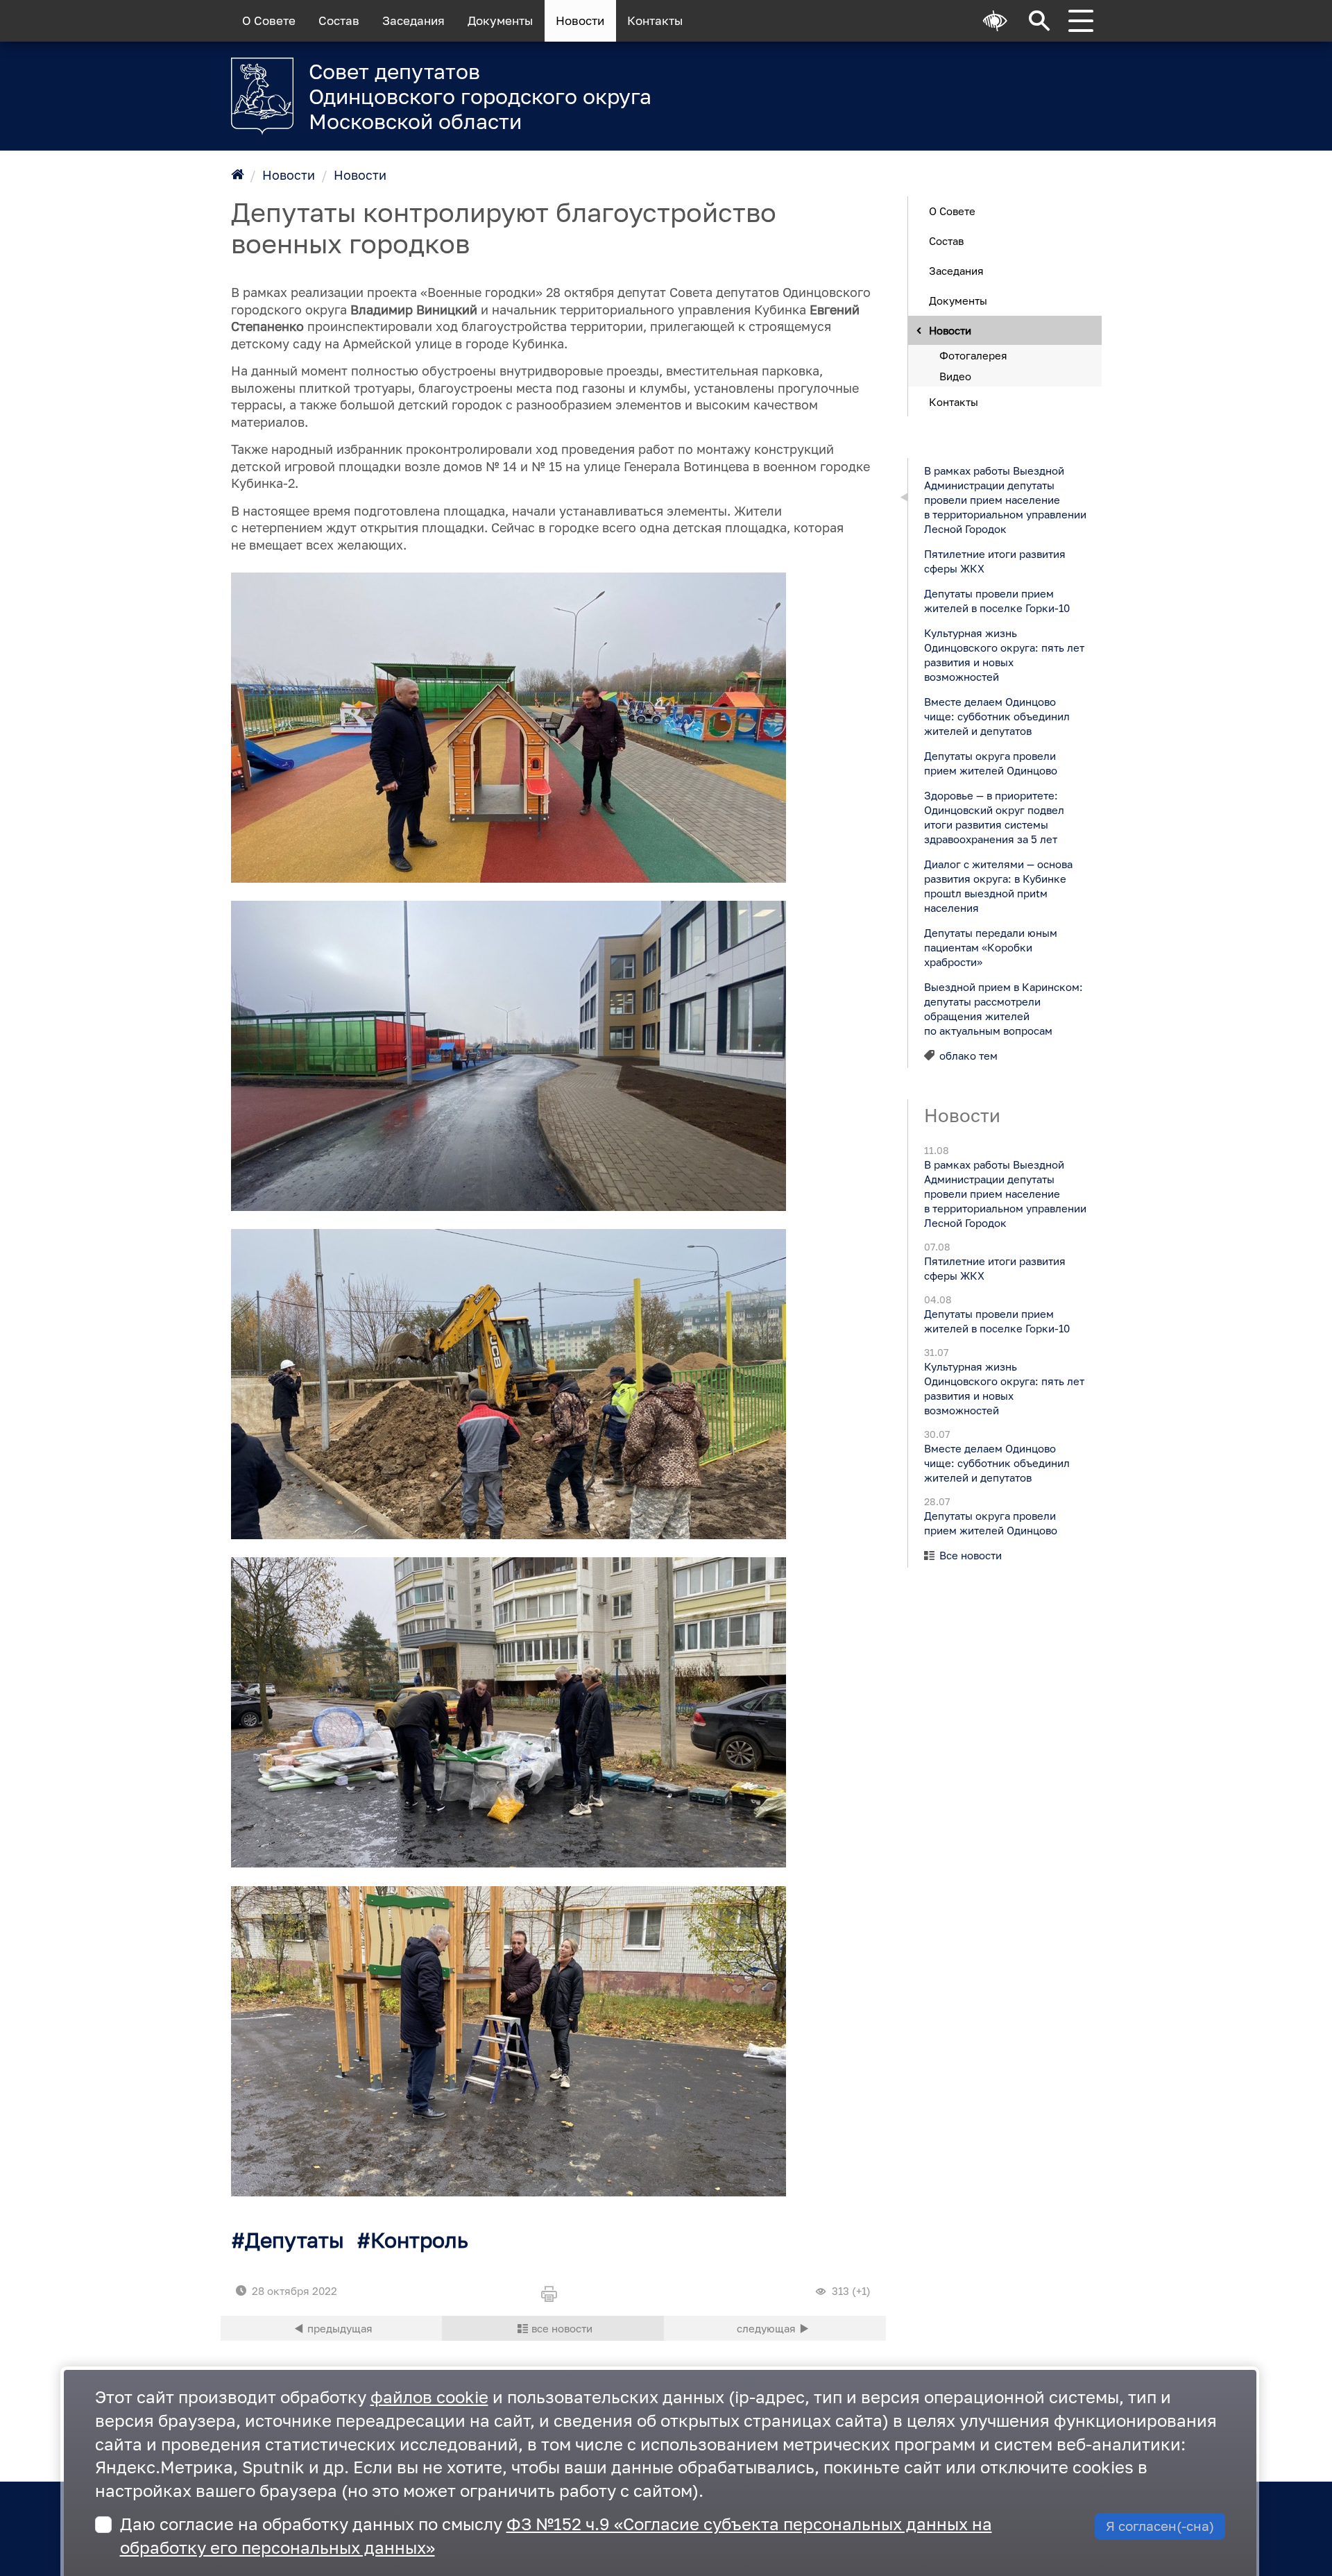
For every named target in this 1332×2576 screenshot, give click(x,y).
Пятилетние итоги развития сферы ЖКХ (994, 560)
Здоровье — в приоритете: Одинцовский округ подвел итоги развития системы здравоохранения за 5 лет (993, 816)
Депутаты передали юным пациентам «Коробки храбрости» (990, 947)
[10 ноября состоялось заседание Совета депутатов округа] (332, 2328)
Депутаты (294, 2240)
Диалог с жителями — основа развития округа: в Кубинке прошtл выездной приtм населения (998, 885)
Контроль (419, 2240)
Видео (955, 375)
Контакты (655, 21)
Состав (339, 21)
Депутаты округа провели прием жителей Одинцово (990, 762)
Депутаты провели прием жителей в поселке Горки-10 (996, 600)
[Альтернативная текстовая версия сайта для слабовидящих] (996, 21)
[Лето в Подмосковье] (929, 87)
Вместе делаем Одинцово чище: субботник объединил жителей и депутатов (996, 715)
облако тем (968, 1055)
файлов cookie (429, 2397)
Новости (580, 21)
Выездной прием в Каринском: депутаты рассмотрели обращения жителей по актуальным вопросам (1003, 1008)
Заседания (413, 21)
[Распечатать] (553, 2295)
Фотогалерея (973, 355)
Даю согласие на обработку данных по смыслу (556, 2535)
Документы (500, 21)
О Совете (269, 21)
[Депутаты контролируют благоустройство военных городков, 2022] (509, 728)
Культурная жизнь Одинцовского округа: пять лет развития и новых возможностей (1004, 654)
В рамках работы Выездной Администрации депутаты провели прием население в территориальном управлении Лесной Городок (1005, 499)
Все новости (971, 1555)
